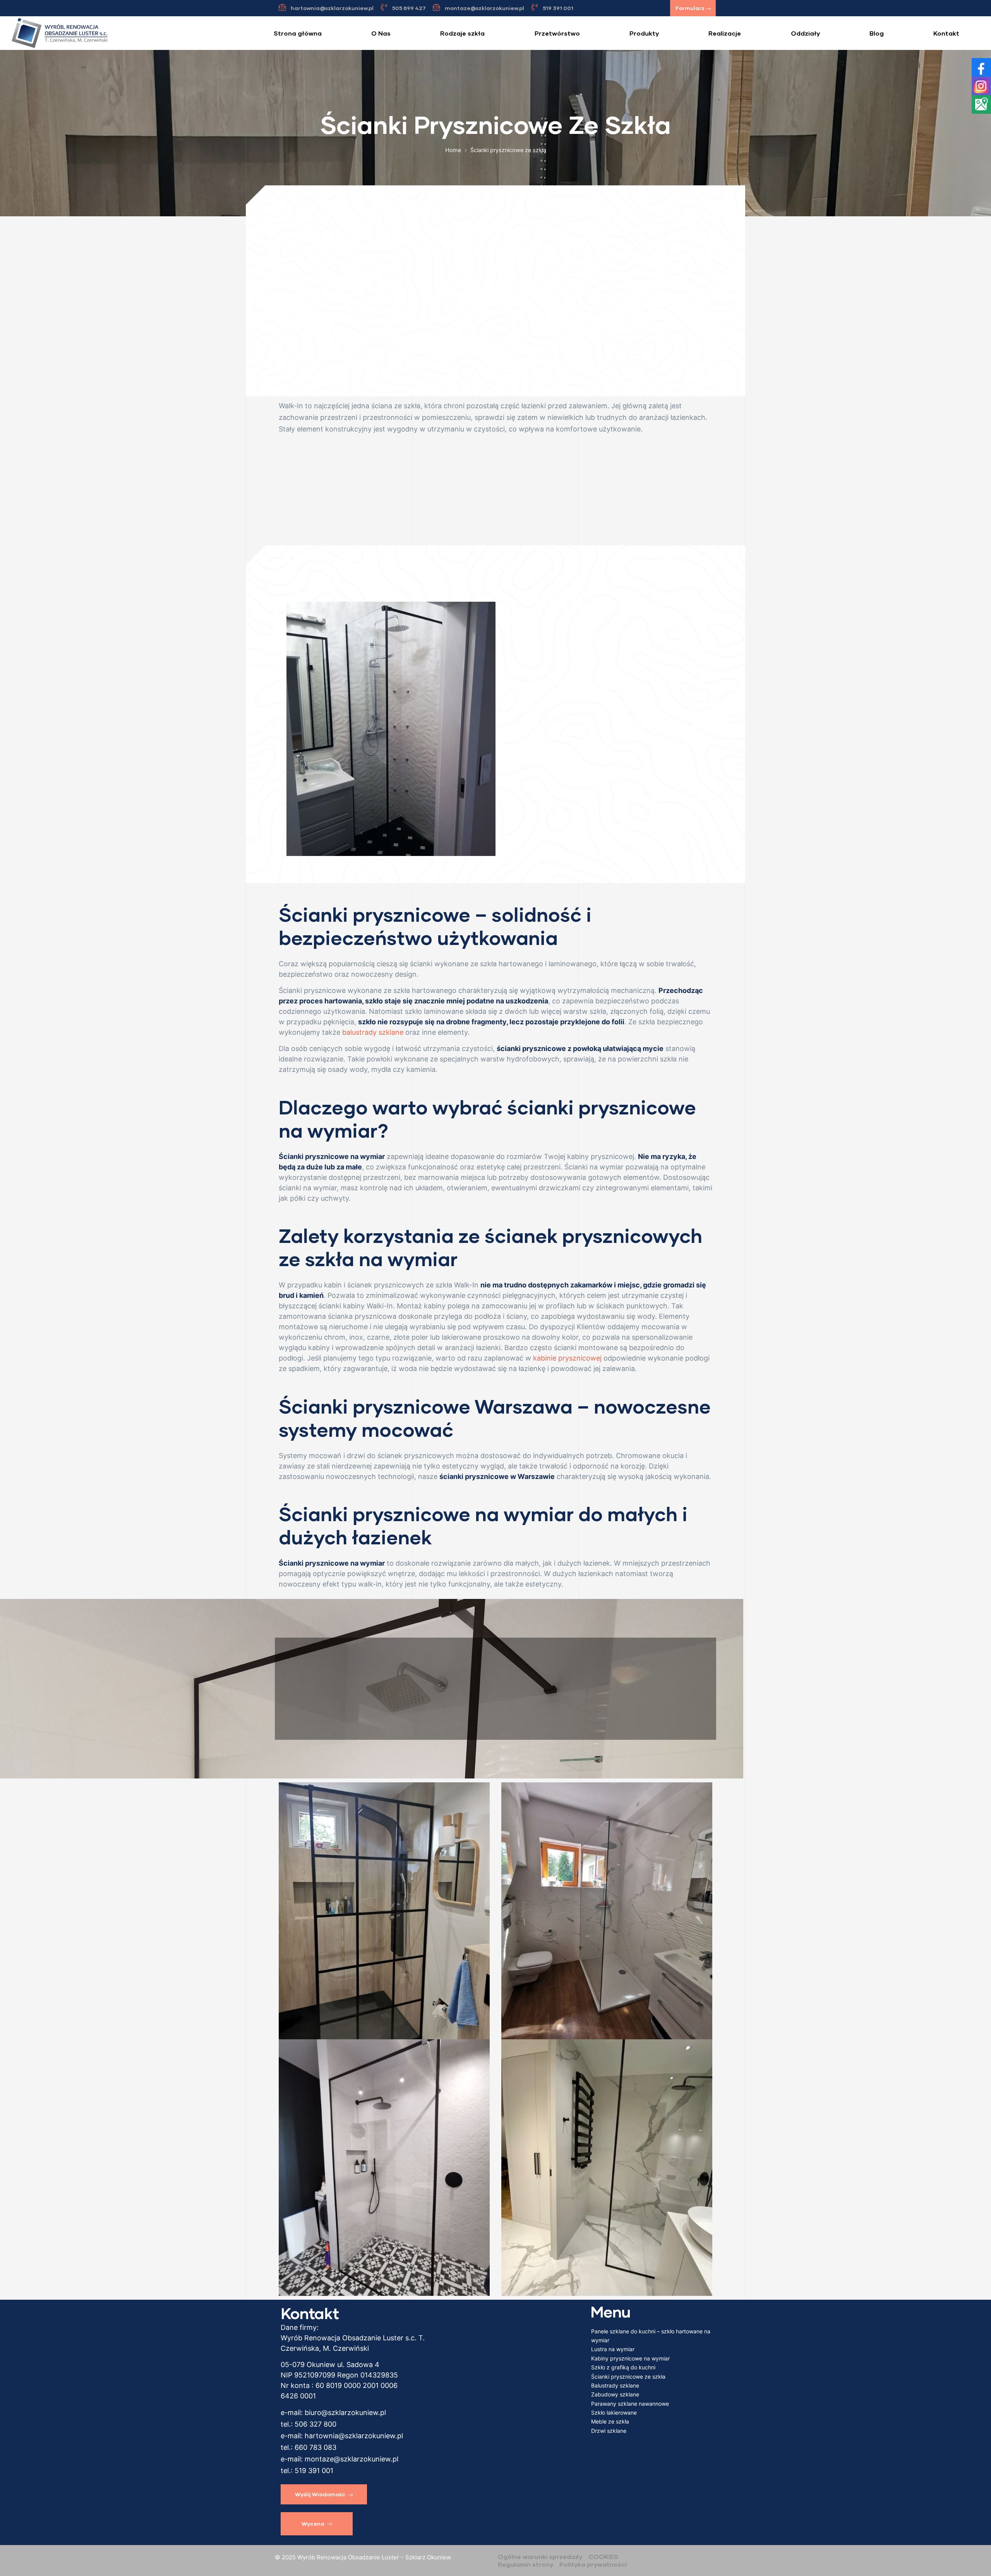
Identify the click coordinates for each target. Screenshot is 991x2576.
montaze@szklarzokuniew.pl (351, 2459)
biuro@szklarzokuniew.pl (345, 2413)
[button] (693, 8)
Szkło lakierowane (614, 2413)
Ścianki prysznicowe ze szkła (628, 2377)
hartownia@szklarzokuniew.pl (354, 2436)
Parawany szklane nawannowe (630, 2404)
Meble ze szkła (610, 2421)
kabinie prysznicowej (567, 1358)
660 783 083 (315, 2447)
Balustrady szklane (615, 2385)
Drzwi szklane (609, 2431)
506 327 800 (315, 2424)
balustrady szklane (373, 1032)
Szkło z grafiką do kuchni (623, 2367)
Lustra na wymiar (613, 2349)
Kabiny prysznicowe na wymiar (630, 2358)
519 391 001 (314, 2471)
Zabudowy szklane (615, 2394)
